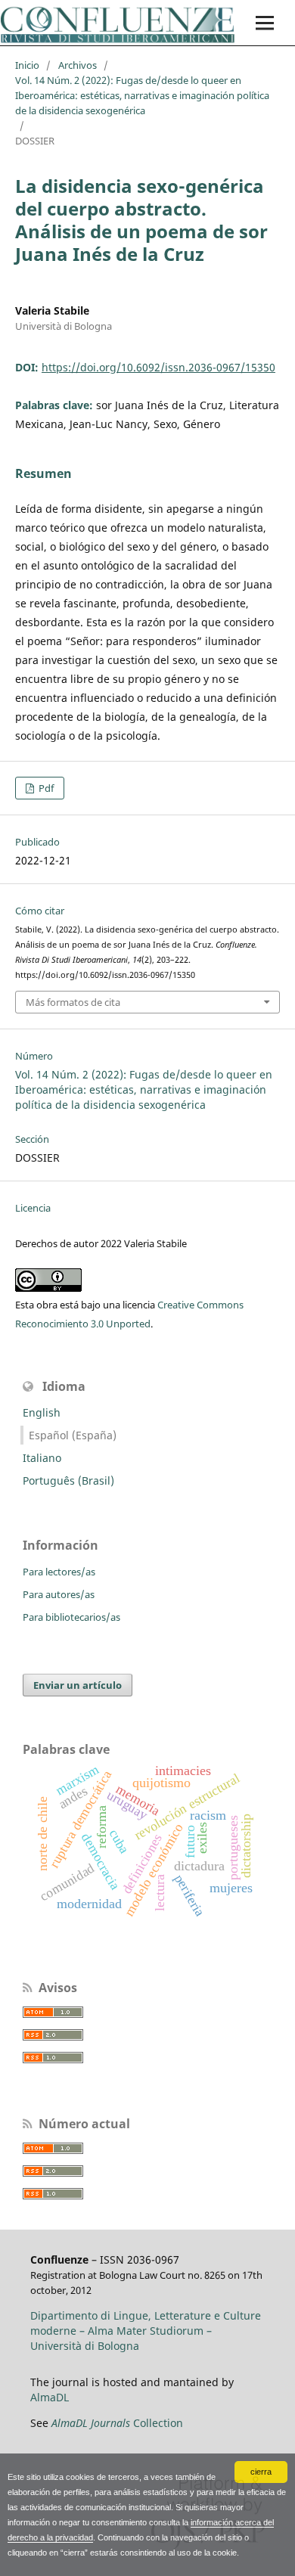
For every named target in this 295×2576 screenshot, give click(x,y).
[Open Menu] (265, 23)
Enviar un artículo (78, 1685)
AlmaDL (50, 2397)
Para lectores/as (59, 1572)
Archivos (78, 65)
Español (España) (73, 1435)
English (42, 1412)
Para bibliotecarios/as (71, 1617)
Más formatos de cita (73, 1002)
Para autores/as (59, 1594)
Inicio (27, 65)
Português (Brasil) (68, 1480)
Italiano (42, 1458)
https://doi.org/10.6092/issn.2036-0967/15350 (158, 367)
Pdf (45, 788)
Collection (117, 2423)
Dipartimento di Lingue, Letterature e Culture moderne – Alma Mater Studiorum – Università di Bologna (146, 2331)
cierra (261, 2472)
